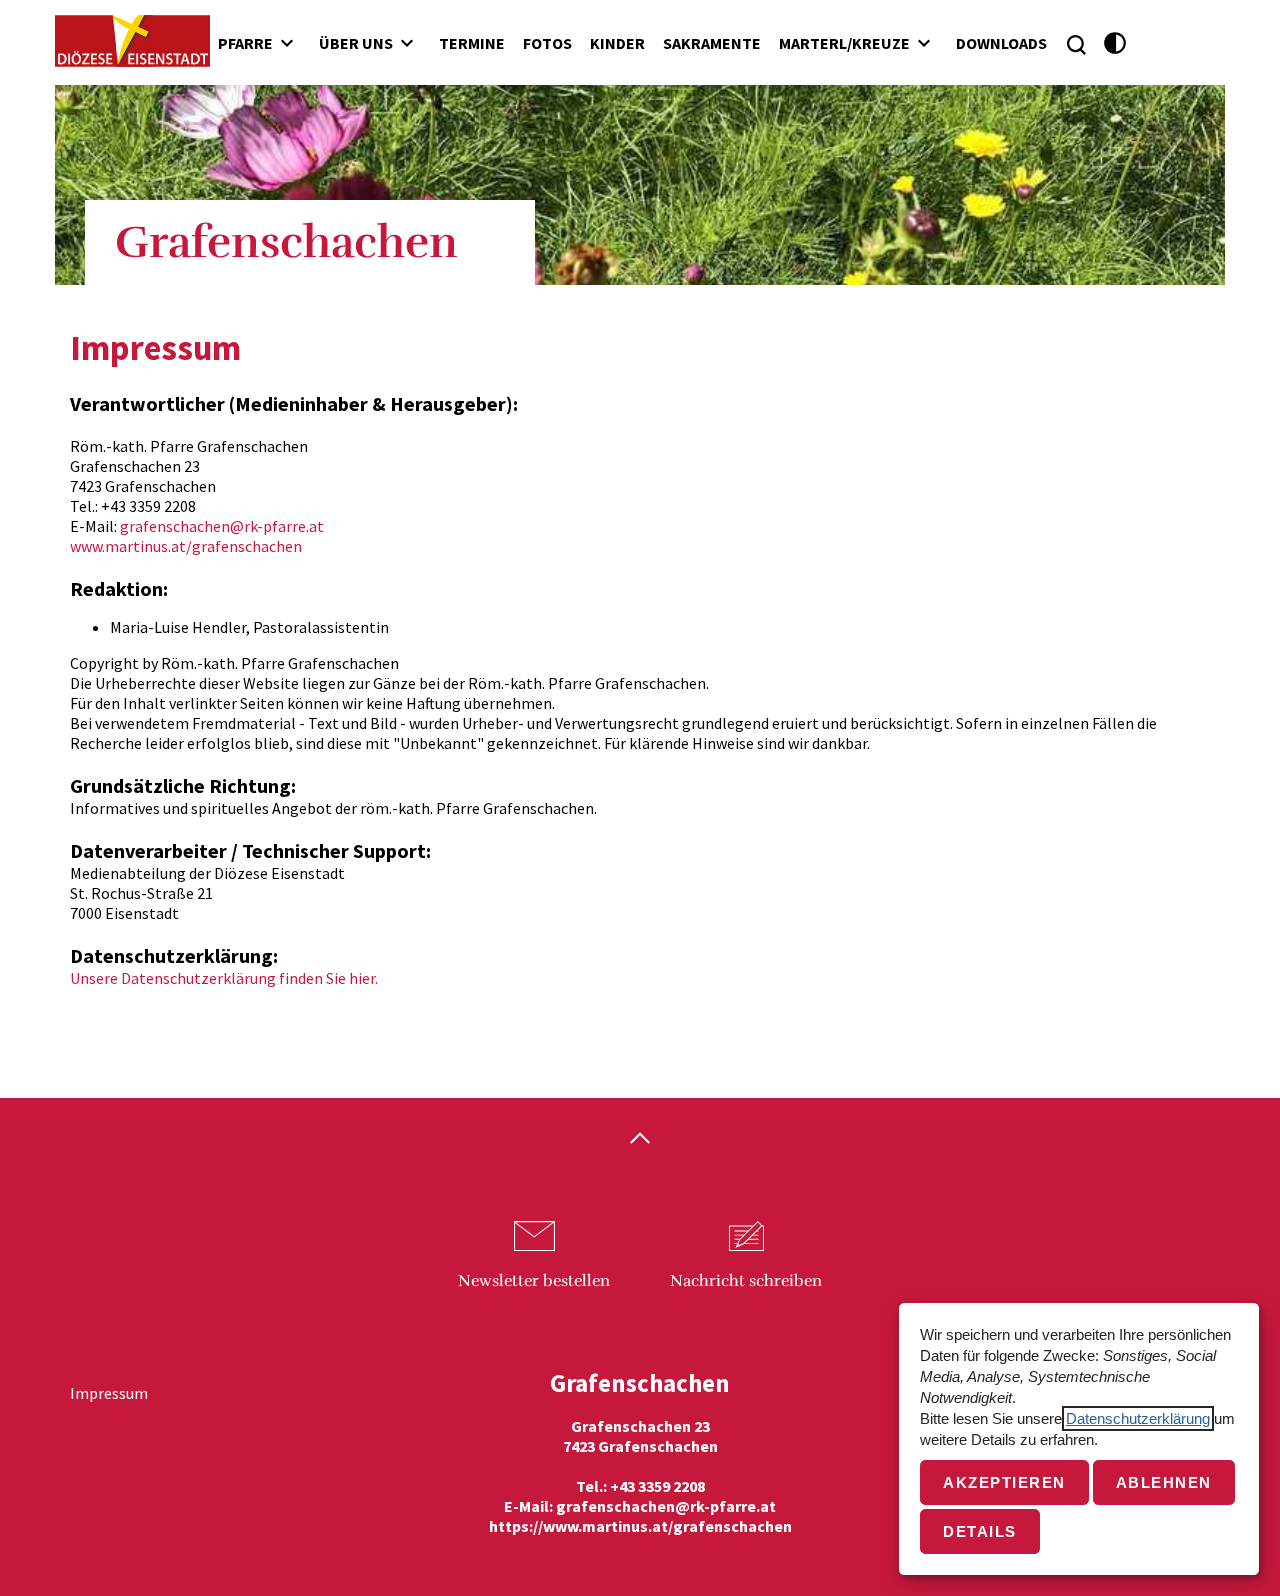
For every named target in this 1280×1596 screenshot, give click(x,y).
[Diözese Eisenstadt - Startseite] (132, 41)
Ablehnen (1164, 1482)
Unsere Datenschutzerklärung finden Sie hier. (224, 978)
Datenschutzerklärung (1138, 1418)
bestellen (534, 1281)
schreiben (746, 1281)
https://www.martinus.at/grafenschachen (640, 1526)
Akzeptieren (1004, 1482)
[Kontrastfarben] (1115, 43)
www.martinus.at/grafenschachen (186, 546)
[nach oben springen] (640, 1140)
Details (980, 1531)
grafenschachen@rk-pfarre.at (222, 526)
